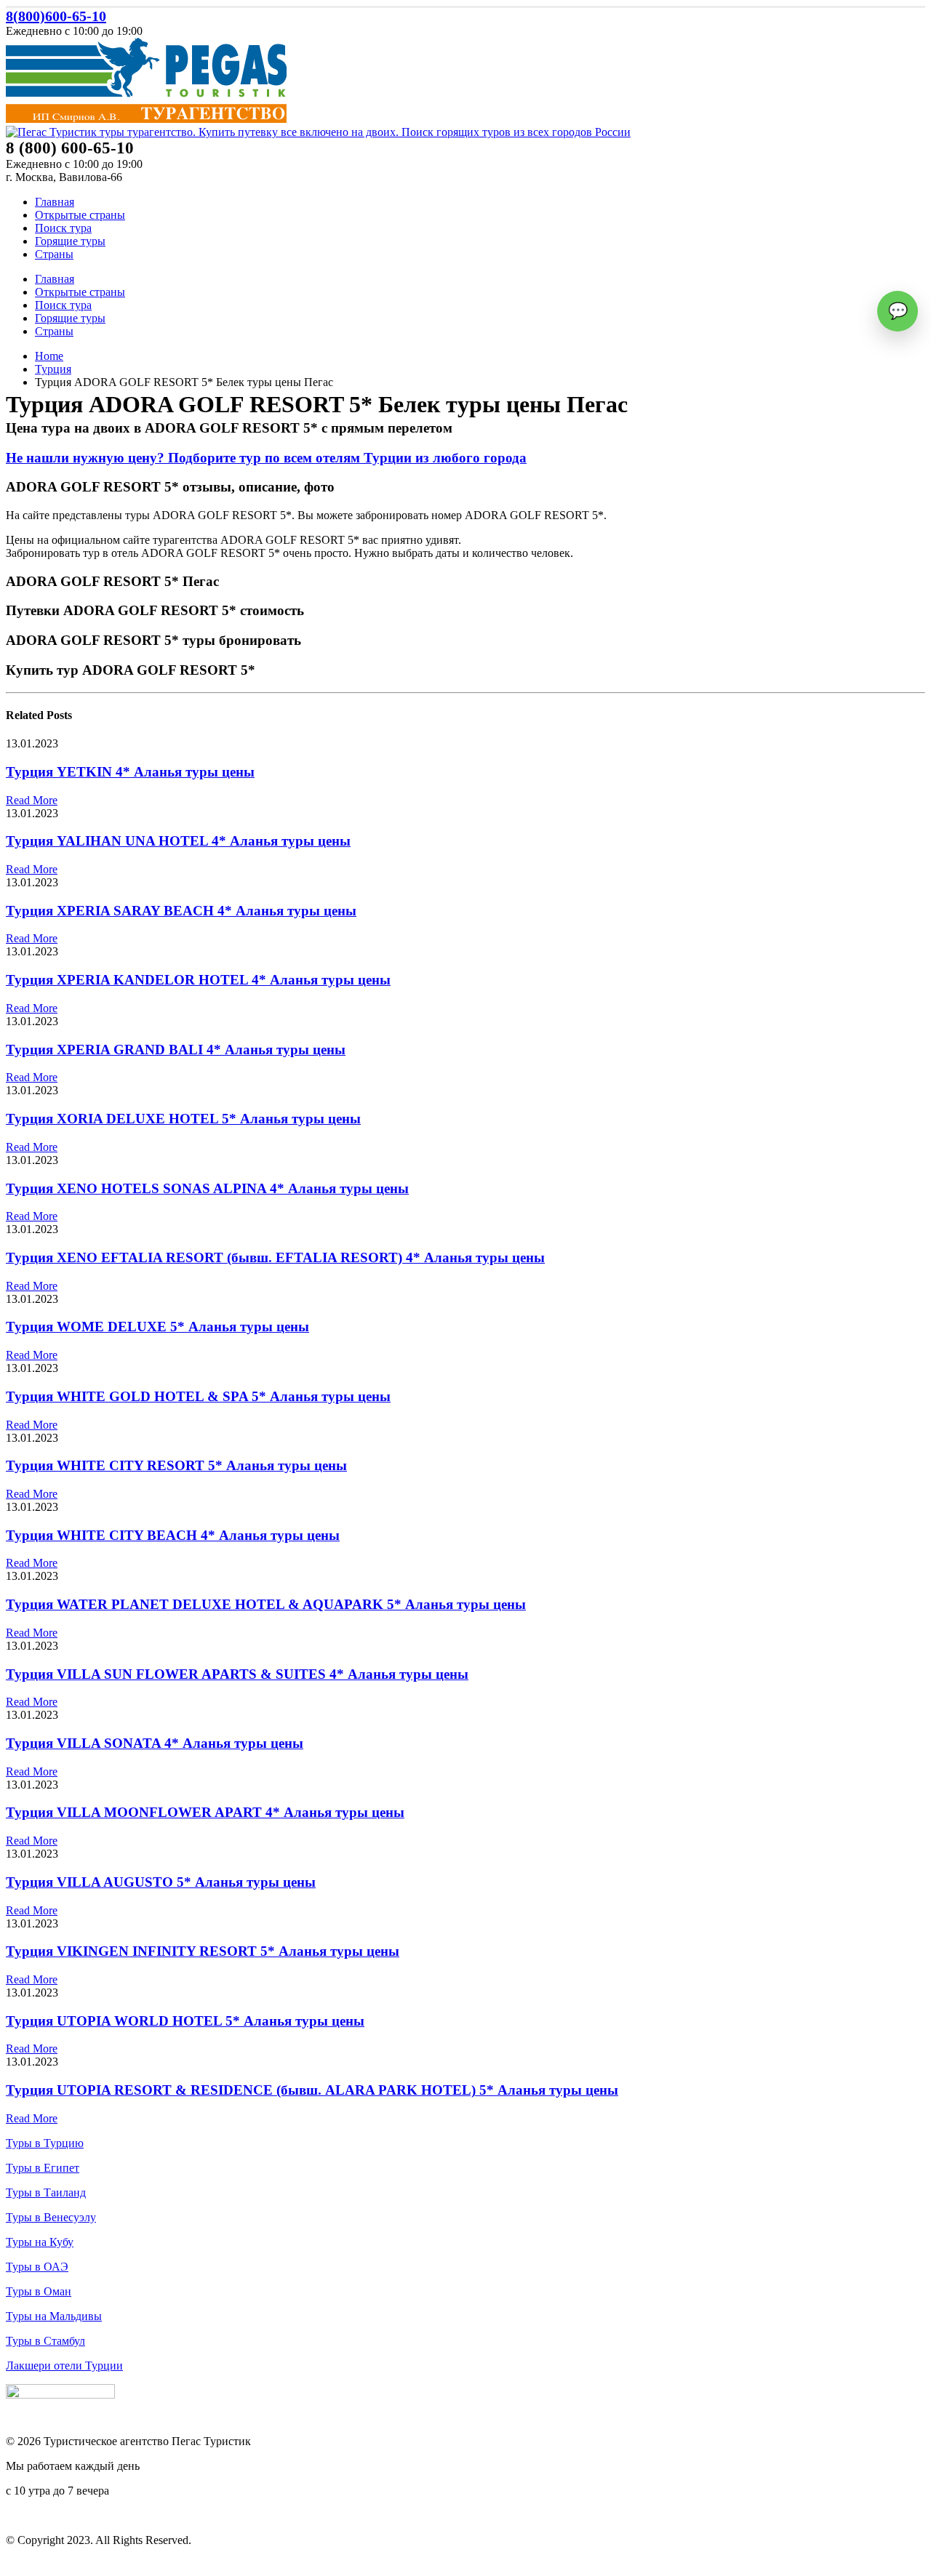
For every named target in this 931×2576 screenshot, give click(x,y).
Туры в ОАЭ (37, 2267)
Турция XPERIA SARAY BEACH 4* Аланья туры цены (181, 911)
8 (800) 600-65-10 (48, 2515)
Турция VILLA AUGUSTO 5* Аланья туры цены (161, 1882)
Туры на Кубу (40, 2242)
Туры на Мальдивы (54, 2316)
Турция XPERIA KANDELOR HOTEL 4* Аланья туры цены (198, 980)
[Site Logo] (146, 119)
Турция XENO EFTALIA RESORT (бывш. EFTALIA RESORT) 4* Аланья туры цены (275, 1257)
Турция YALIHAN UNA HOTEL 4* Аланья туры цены (178, 841)
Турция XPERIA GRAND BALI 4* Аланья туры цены (176, 1050)
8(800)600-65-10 (56, 16)
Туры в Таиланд (46, 2192)
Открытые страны (80, 215)
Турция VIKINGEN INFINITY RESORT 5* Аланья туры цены (203, 1951)
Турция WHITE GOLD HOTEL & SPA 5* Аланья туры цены (198, 1396)
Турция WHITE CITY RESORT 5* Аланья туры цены (176, 1465)
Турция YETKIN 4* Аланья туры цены (130, 772)
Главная (55, 202)
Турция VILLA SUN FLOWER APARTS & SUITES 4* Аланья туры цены (237, 1674)
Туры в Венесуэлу (51, 2217)
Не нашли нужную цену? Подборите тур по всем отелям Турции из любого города (266, 458)
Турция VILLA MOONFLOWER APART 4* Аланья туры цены (205, 1812)
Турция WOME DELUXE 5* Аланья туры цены (157, 1327)
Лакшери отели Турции (64, 2366)
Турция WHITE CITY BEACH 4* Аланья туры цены (173, 1535)
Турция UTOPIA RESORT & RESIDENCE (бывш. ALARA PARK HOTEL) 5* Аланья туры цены (312, 2090)
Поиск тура (63, 228)
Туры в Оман (39, 2291)
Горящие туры (70, 241)
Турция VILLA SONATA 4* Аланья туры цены (155, 1743)
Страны (54, 254)
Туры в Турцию (45, 2143)
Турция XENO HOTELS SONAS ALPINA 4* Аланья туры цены (207, 1188)
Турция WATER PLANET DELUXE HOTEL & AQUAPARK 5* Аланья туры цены (266, 1604)
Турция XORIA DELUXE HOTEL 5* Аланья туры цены (183, 1119)
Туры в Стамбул (45, 2341)
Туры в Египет (43, 2168)
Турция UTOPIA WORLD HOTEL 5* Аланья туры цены (185, 2021)
